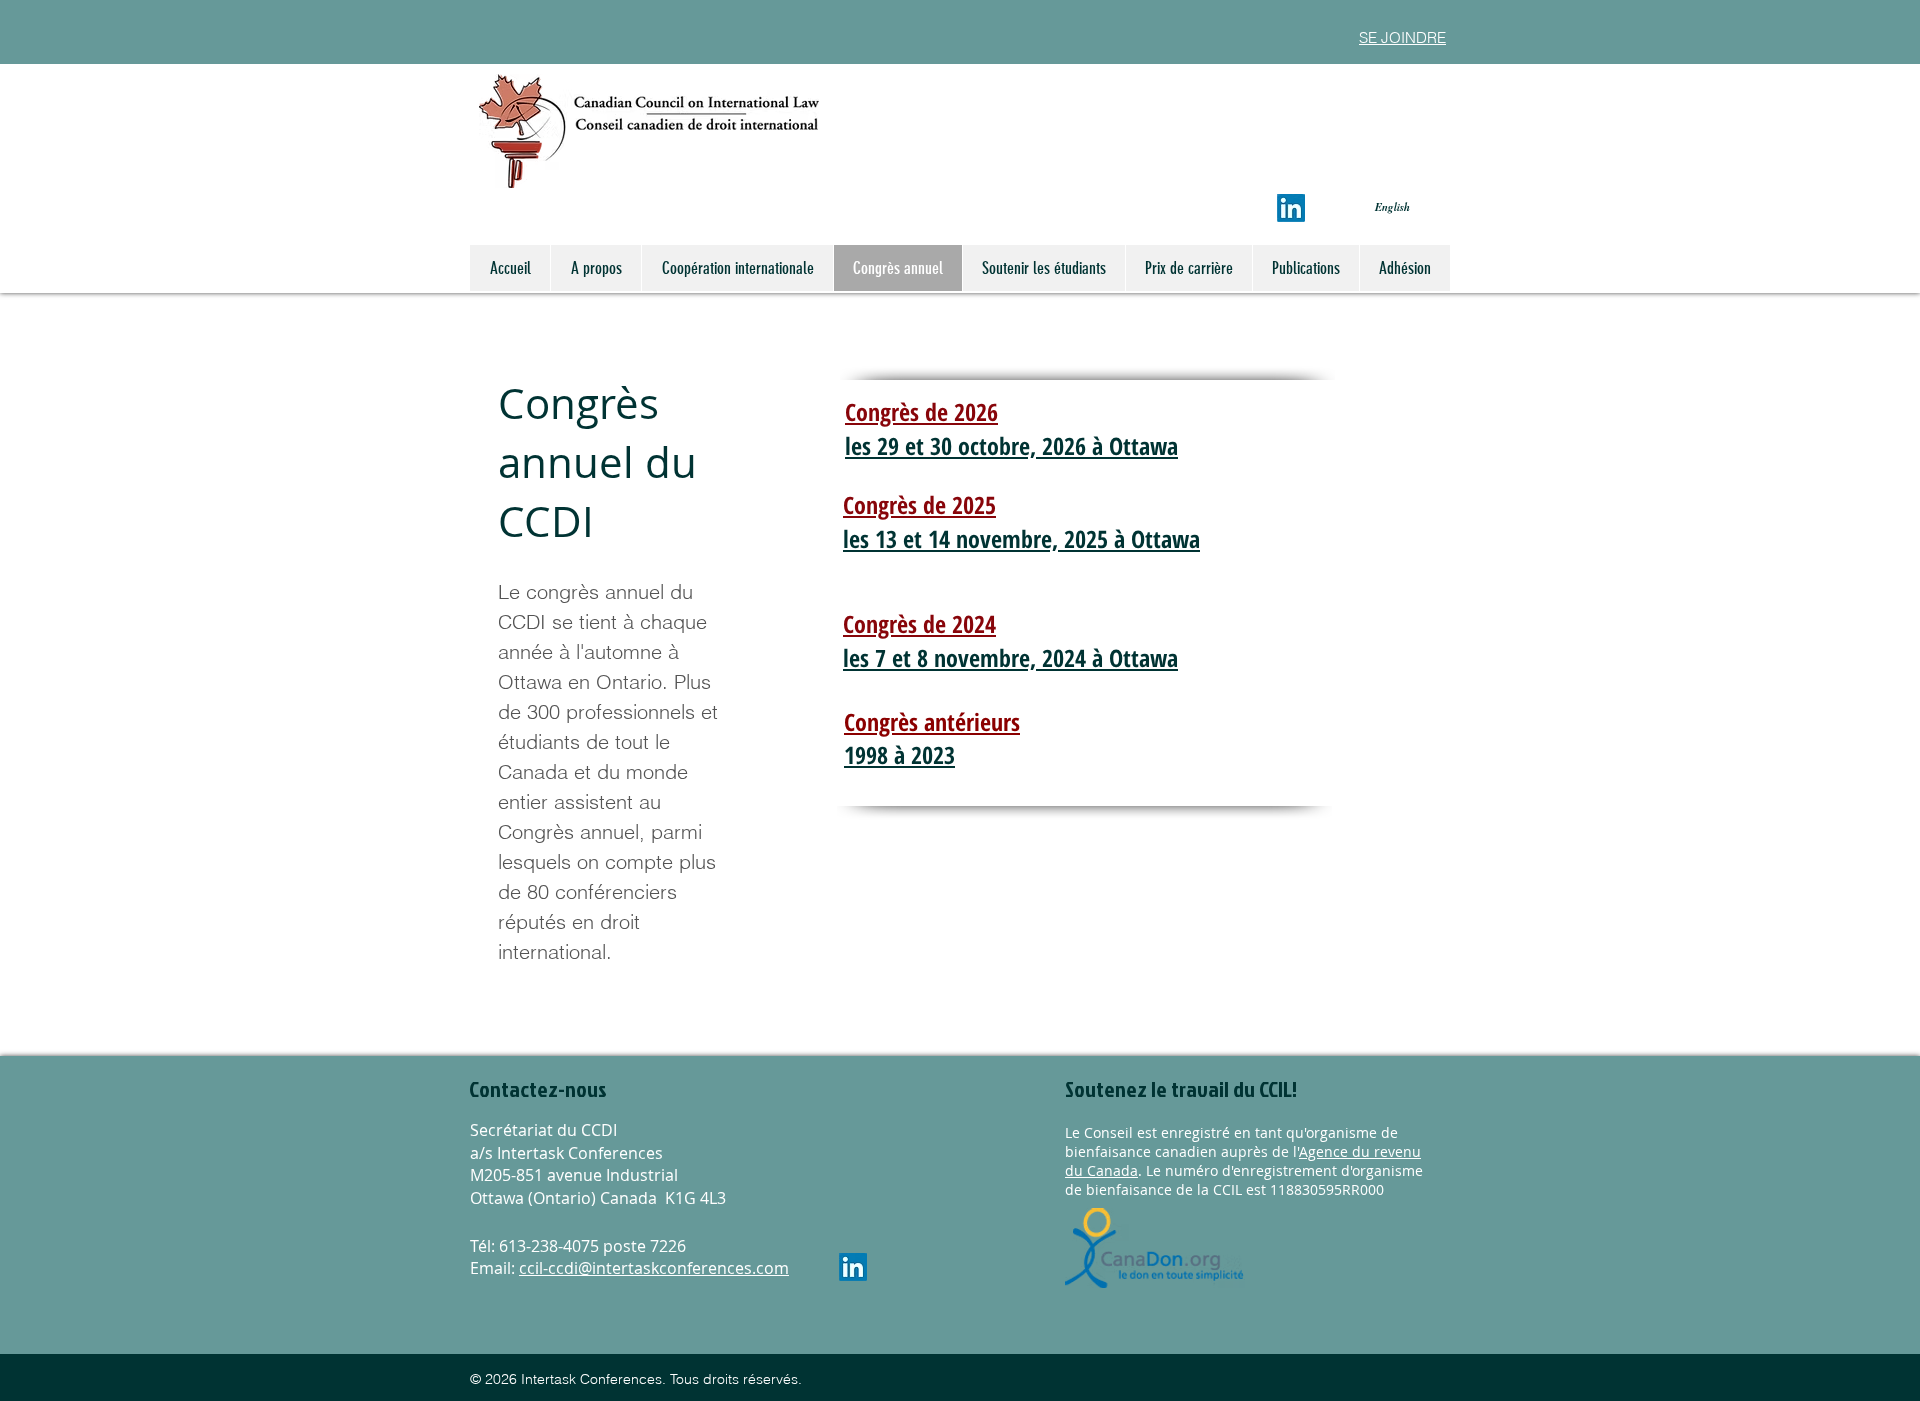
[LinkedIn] (1291, 208)
